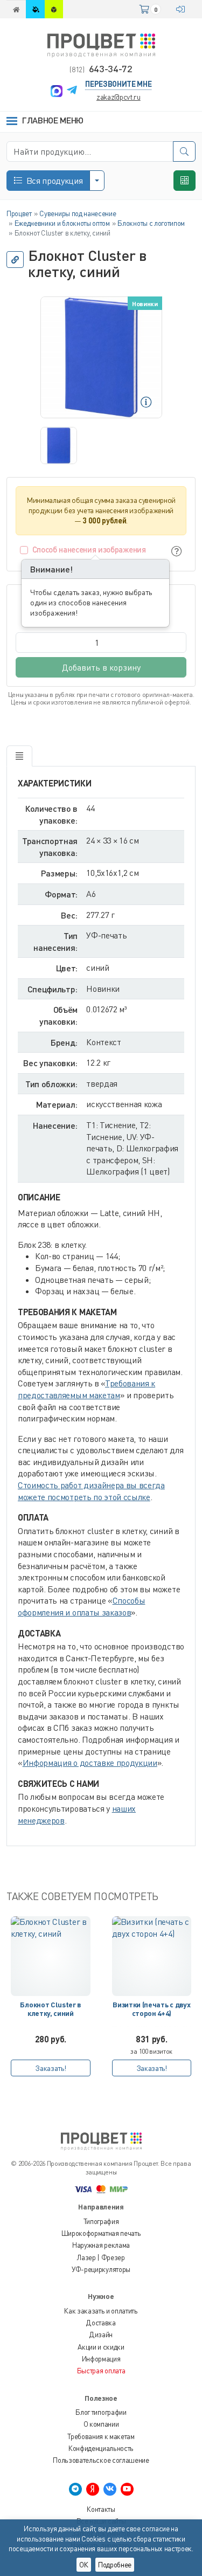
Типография (101, 2221)
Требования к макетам (101, 2436)
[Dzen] (93, 2489)
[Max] (57, 91)
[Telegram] (72, 91)
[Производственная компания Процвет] (101, 44)
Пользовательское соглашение (101, 2460)
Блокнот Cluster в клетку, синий (50, 2009)
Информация (101, 2359)
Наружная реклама (101, 2245)
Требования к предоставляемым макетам (86, 1389)
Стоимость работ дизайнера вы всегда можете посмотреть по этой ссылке (91, 1491)
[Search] (184, 151)
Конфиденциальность (101, 2448)
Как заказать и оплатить (101, 2311)
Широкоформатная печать (101, 2233)
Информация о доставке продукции (90, 1763)
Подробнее (115, 2565)
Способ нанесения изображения (89, 549)
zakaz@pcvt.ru (119, 97)
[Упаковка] (54, 9)
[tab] (19, 756)
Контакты (101, 2509)
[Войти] (183, 9)
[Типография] (16, 9)
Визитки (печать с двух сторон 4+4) (151, 2009)
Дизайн (101, 2335)
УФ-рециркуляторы (101, 2269)
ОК (84, 2565)
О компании (101, 2424)
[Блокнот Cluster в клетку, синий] (51, 1956)
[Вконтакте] (110, 2489)
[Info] (177, 551)
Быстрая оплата (101, 2371)
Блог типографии (101, 2412)
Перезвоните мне (118, 84)
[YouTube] (127, 2489)
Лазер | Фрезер (101, 2257)
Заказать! (50, 2068)
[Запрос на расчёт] (184, 181)
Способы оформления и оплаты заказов (81, 1606)
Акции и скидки (101, 2347)
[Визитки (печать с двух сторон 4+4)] (152, 1956)
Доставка (101, 2323)
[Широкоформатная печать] (36, 9)
